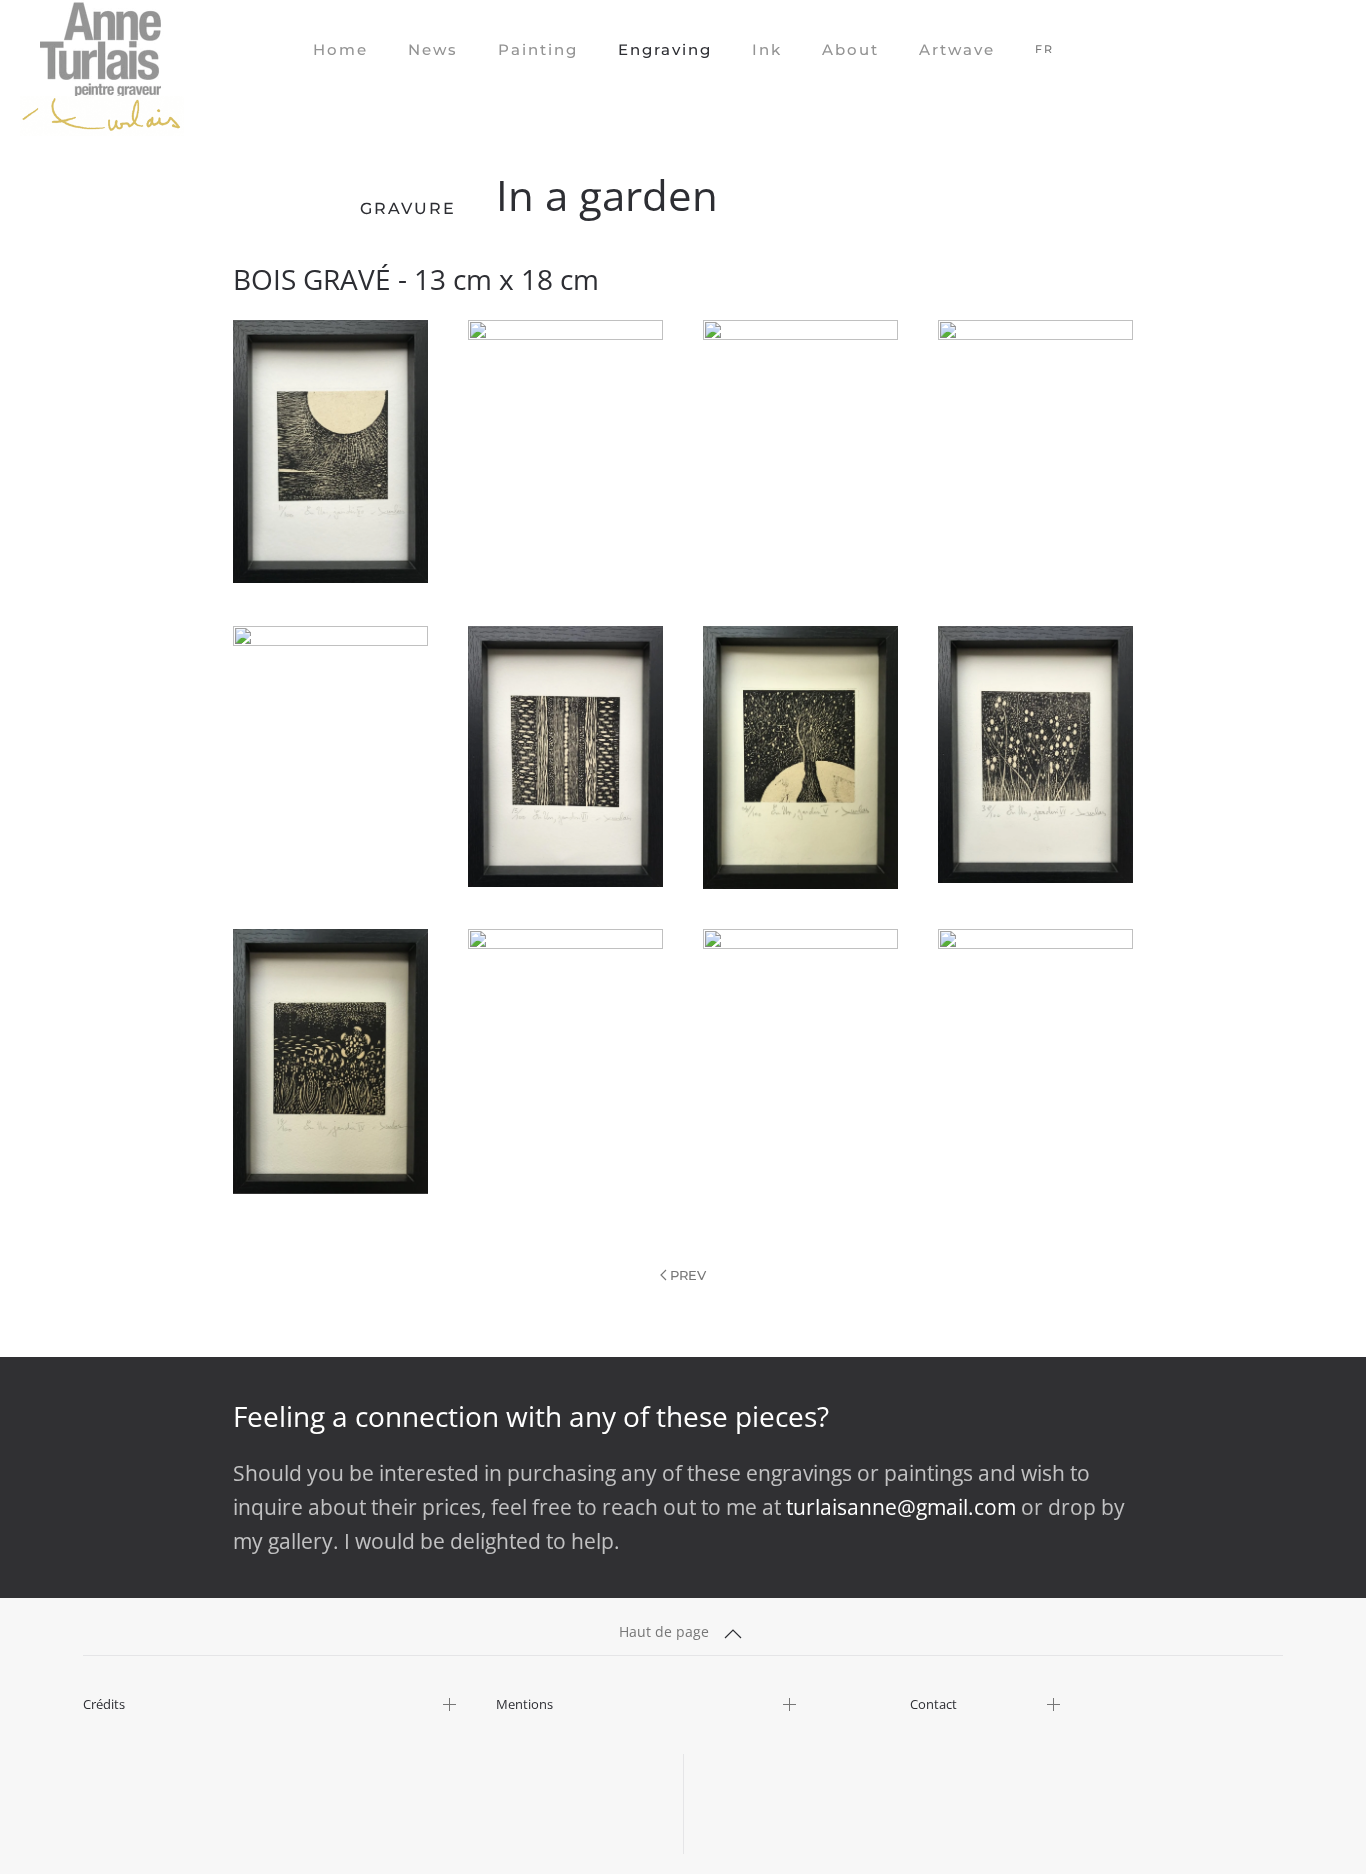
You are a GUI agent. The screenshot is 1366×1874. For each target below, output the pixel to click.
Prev (688, 1275)
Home (340, 49)
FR (1044, 49)
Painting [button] (538, 49)
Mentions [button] (524, 1704)
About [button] (850, 49)
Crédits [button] (104, 1704)
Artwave (957, 49)
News (433, 49)
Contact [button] (933, 1704)
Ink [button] (767, 49)
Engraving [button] (665, 49)
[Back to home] (102, 50)
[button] (330, 451)
